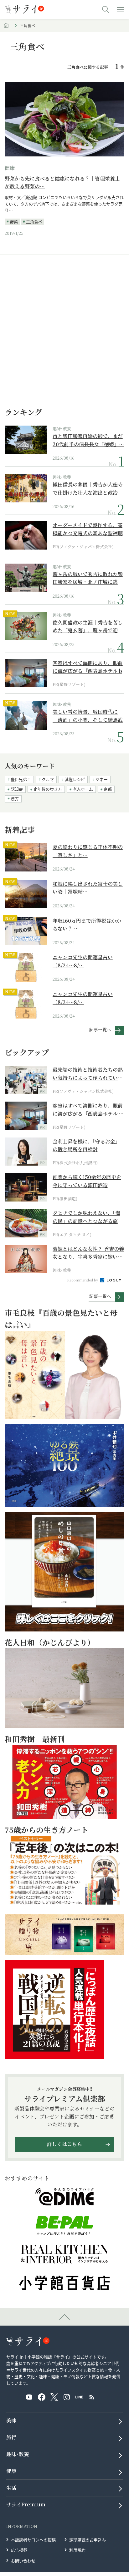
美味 (11, 2420)
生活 (11, 2488)
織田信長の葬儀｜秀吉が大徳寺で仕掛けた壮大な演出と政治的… (88, 489)
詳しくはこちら (64, 2144)
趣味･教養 (62, 429)
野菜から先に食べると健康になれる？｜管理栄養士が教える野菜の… (62, 183)
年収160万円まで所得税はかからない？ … (87, 925)
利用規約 (77, 2550)
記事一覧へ (100, 1029)
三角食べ (34, 222)
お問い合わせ (23, 2561)
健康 (10, 168)
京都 (108, 789)
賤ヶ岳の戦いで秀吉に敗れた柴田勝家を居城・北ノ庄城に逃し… (88, 578)
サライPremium (26, 2504)
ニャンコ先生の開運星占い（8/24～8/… (83, 961)
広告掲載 (19, 2550)
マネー (102, 779)
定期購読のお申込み (88, 2540)
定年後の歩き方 (48, 789)
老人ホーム (83, 789)
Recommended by (83, 1280)
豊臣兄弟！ (21, 779)
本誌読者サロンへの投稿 (33, 2540)
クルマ (48, 779)
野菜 (14, 222)
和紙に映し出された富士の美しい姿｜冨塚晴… (88, 888)
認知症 (17, 789)
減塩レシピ (75, 779)
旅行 (11, 2437)
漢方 (15, 799)
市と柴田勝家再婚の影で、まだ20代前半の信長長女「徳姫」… (88, 440)
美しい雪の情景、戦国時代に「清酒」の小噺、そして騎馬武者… (88, 716)
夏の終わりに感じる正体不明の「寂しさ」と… (88, 851)
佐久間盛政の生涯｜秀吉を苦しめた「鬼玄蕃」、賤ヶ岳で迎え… (88, 627)
